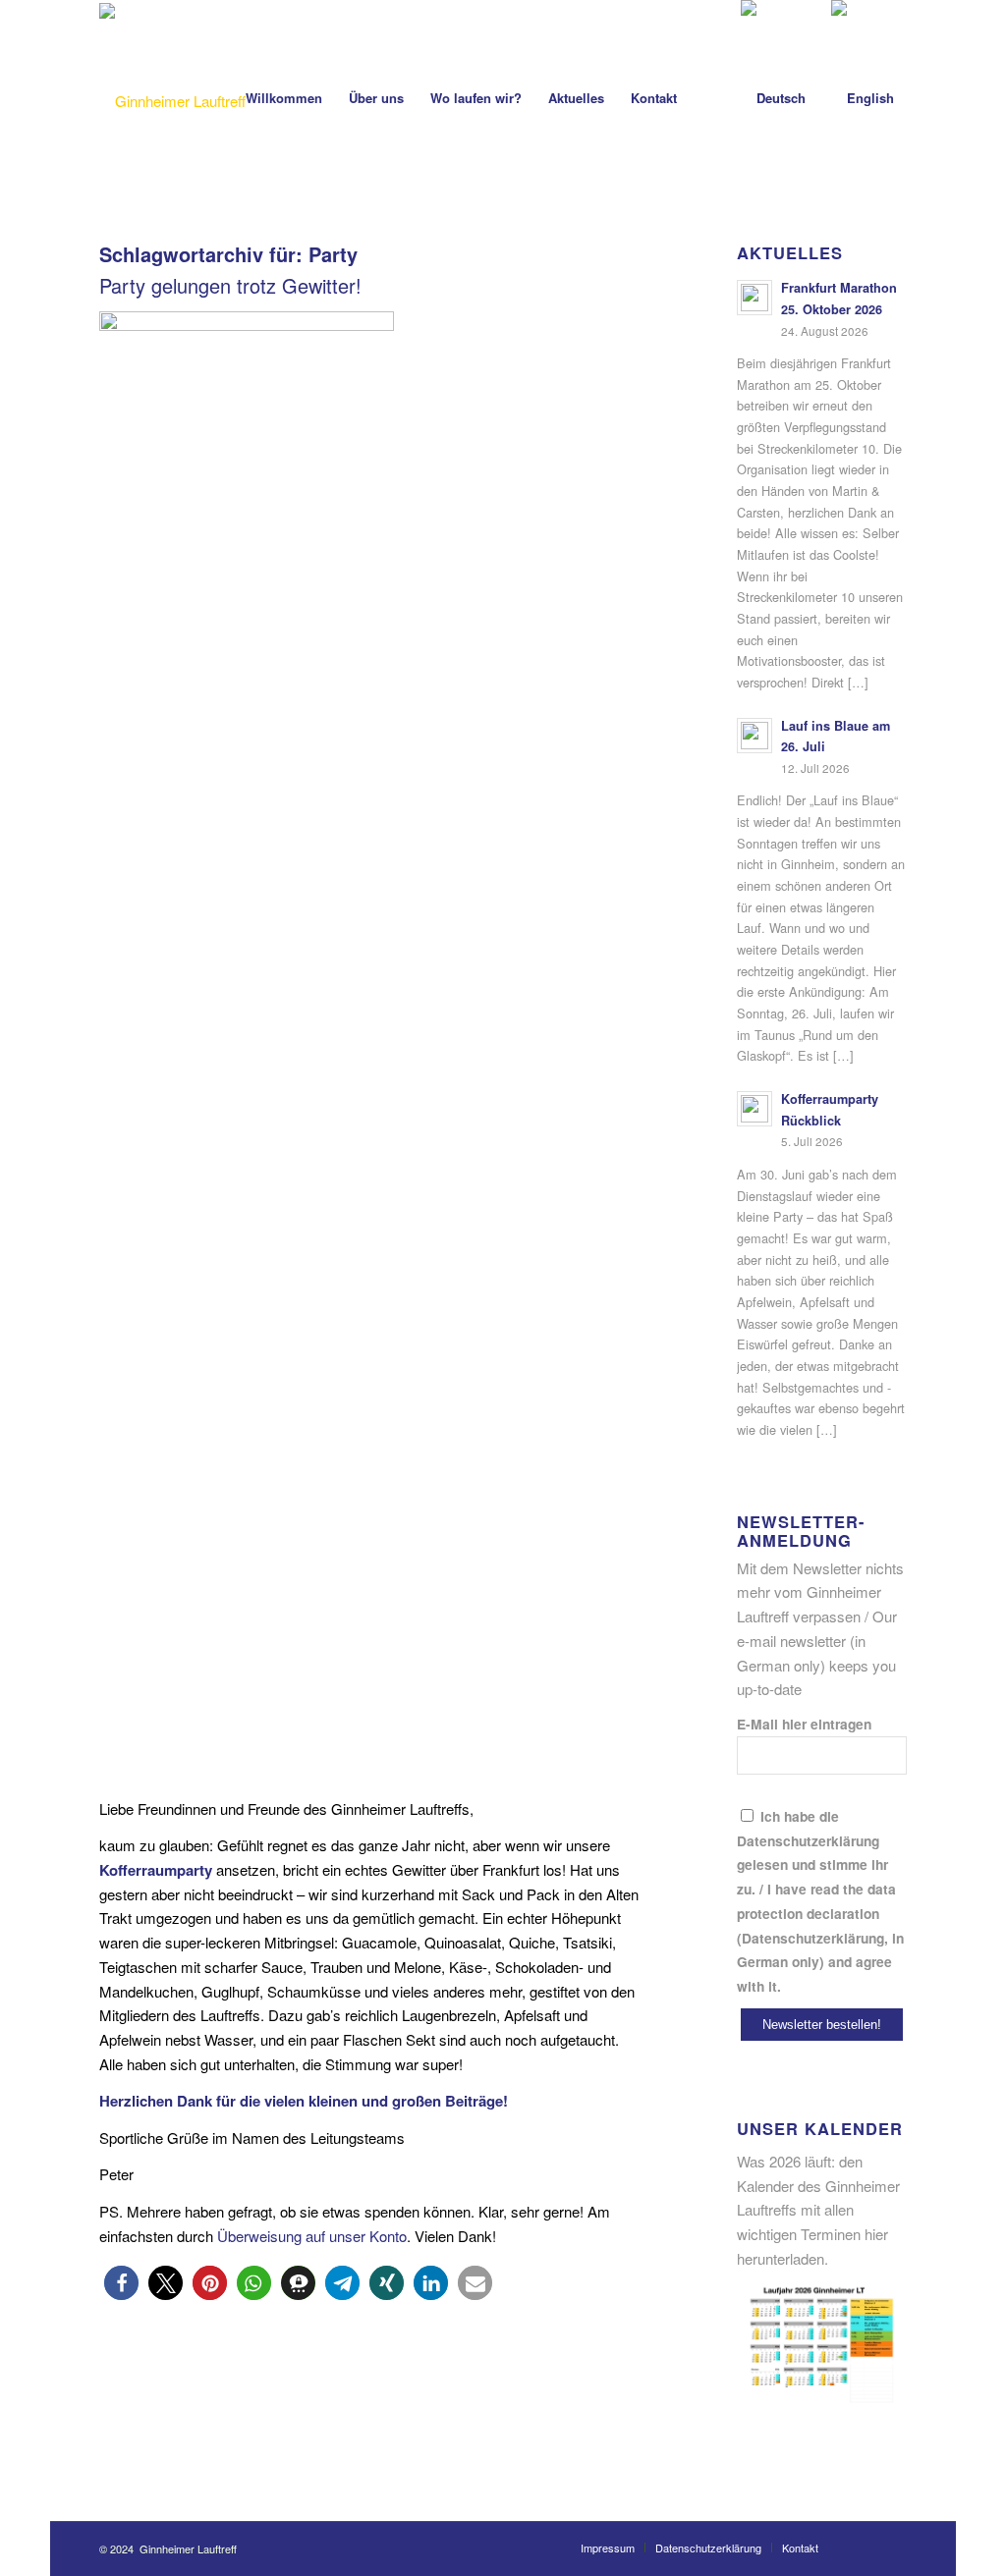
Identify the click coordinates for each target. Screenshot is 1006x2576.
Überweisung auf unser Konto (312, 2236)
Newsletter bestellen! (822, 2025)
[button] (121, 2283)
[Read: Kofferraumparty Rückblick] (754, 1109)
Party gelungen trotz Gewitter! (230, 285)
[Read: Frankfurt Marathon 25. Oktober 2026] (754, 298)
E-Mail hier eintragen (804, 1724)
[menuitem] (284, 98)
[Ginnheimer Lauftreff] (172, 101)
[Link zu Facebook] (863, 2547)
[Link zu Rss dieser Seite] (892, 2547)
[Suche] (709, 98)
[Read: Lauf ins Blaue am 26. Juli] (754, 736)
